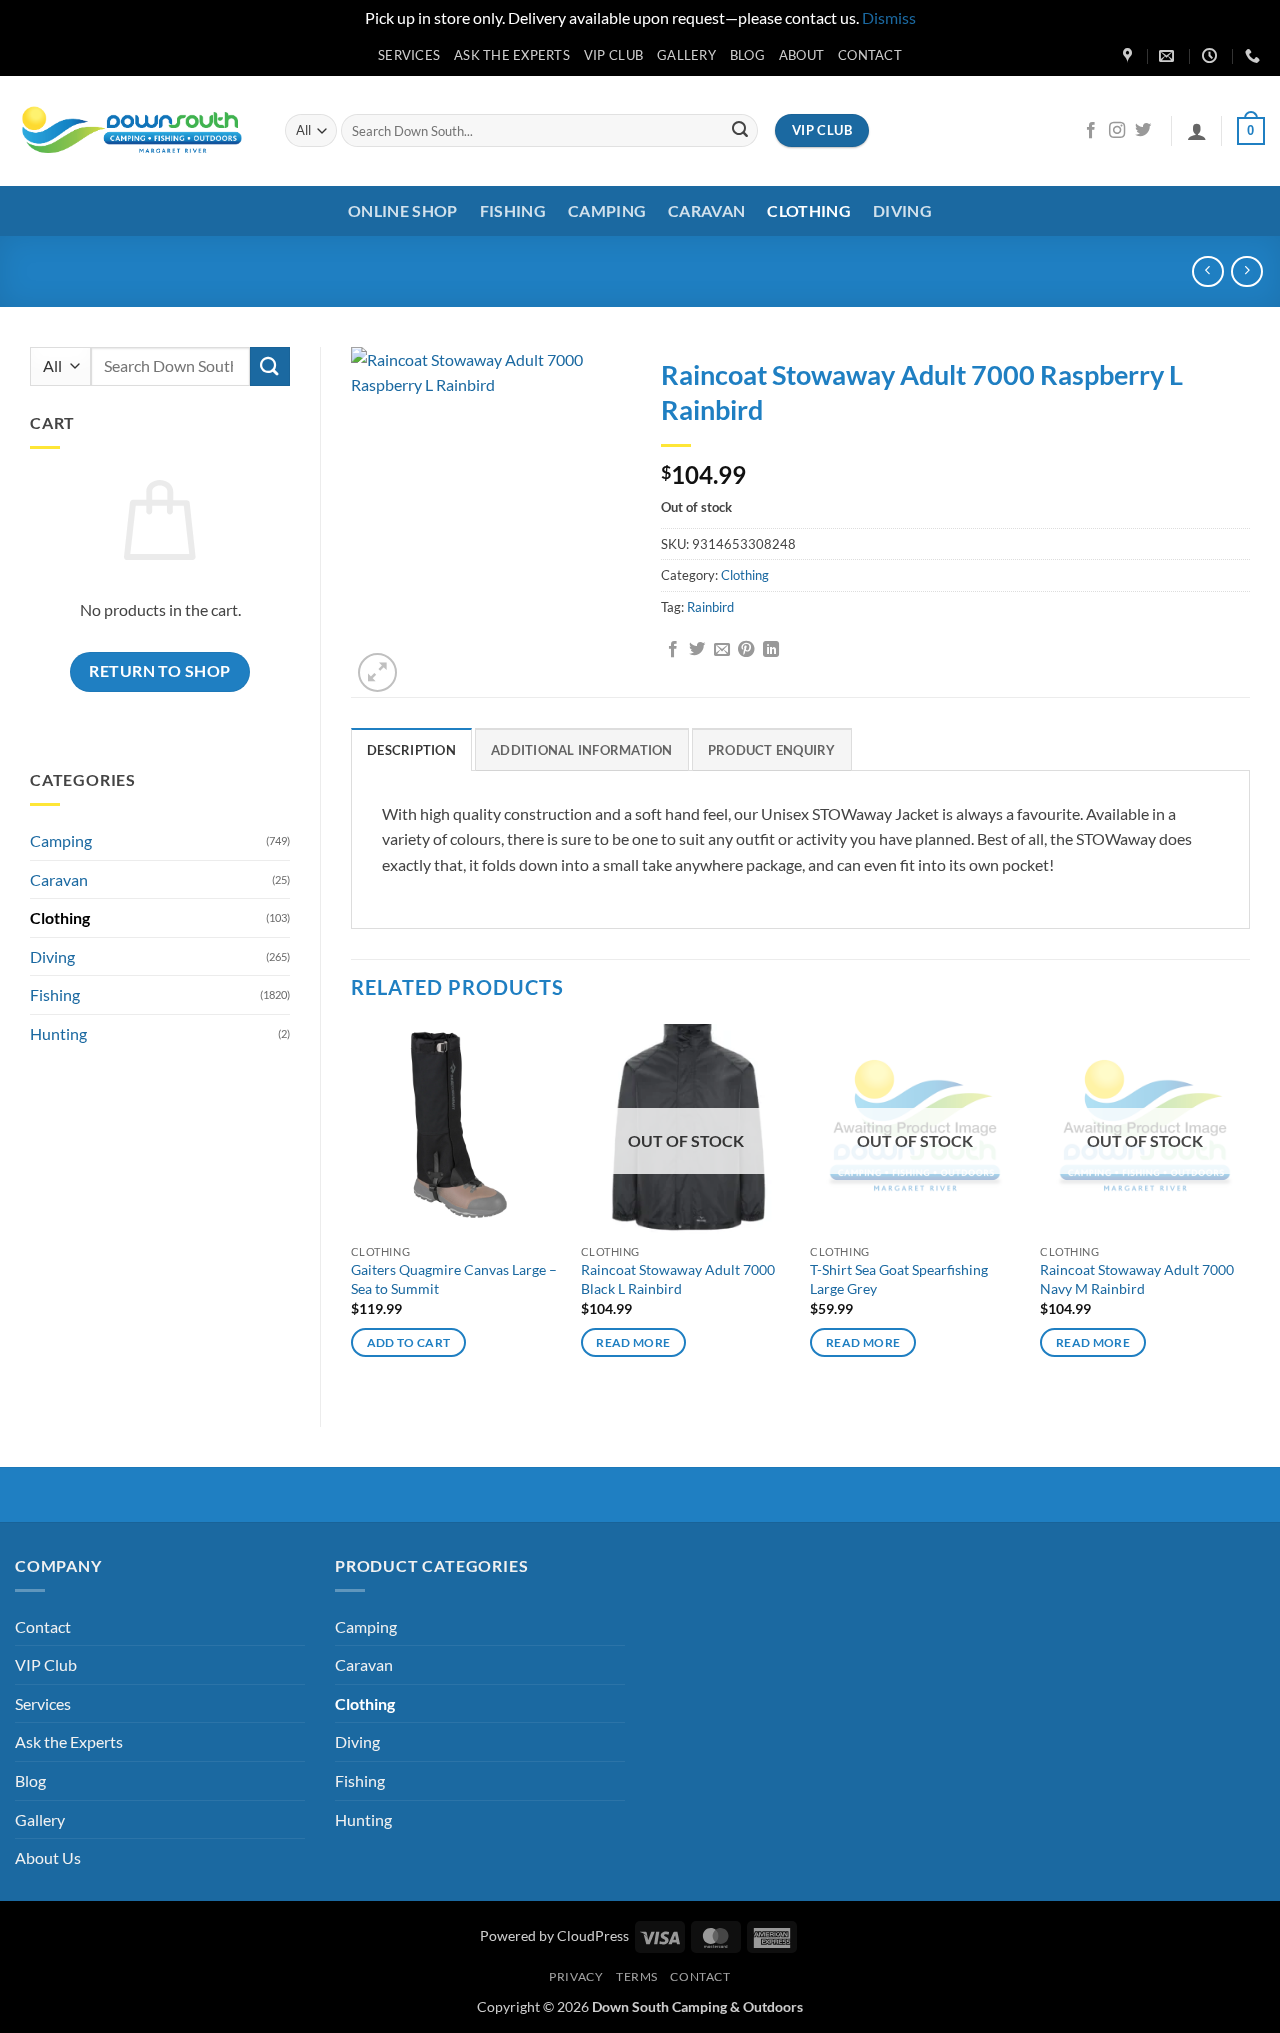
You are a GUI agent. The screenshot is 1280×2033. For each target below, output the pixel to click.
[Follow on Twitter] (1143, 131)
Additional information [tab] (582, 750)
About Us (48, 1857)
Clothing (809, 210)
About (801, 55)
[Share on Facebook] (673, 650)
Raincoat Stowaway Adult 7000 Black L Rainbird (678, 1279)
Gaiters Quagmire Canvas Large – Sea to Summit (454, 1279)
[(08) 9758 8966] (1255, 56)
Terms (637, 1976)
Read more (633, 1342)
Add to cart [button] (409, 1342)
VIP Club (613, 55)
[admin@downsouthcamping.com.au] (1169, 56)
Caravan (706, 210)
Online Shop (403, 210)
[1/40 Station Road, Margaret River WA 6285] (1130, 56)
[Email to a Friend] (722, 650)
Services (409, 55)
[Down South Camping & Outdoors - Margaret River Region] (135, 130)
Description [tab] (411, 750)
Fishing (513, 210)
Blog (747, 55)
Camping (607, 210)
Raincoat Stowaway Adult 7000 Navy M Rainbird (1137, 1279)
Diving (902, 210)
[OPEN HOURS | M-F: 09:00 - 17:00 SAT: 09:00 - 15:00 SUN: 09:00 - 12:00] (1212, 56)
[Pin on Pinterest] (746, 650)
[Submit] (740, 131)
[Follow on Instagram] (1117, 131)
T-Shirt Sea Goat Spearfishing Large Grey (899, 1279)
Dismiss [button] (889, 17)
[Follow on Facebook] (1091, 131)
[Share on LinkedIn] (771, 650)
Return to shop (160, 671)
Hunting (58, 1033)
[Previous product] (1246, 271)
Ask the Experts (512, 55)
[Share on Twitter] (697, 650)
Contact (870, 55)
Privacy (576, 1976)
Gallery (686, 55)
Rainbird (710, 607)
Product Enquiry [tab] (772, 750)
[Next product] (1207, 271)
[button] (1197, 131)
